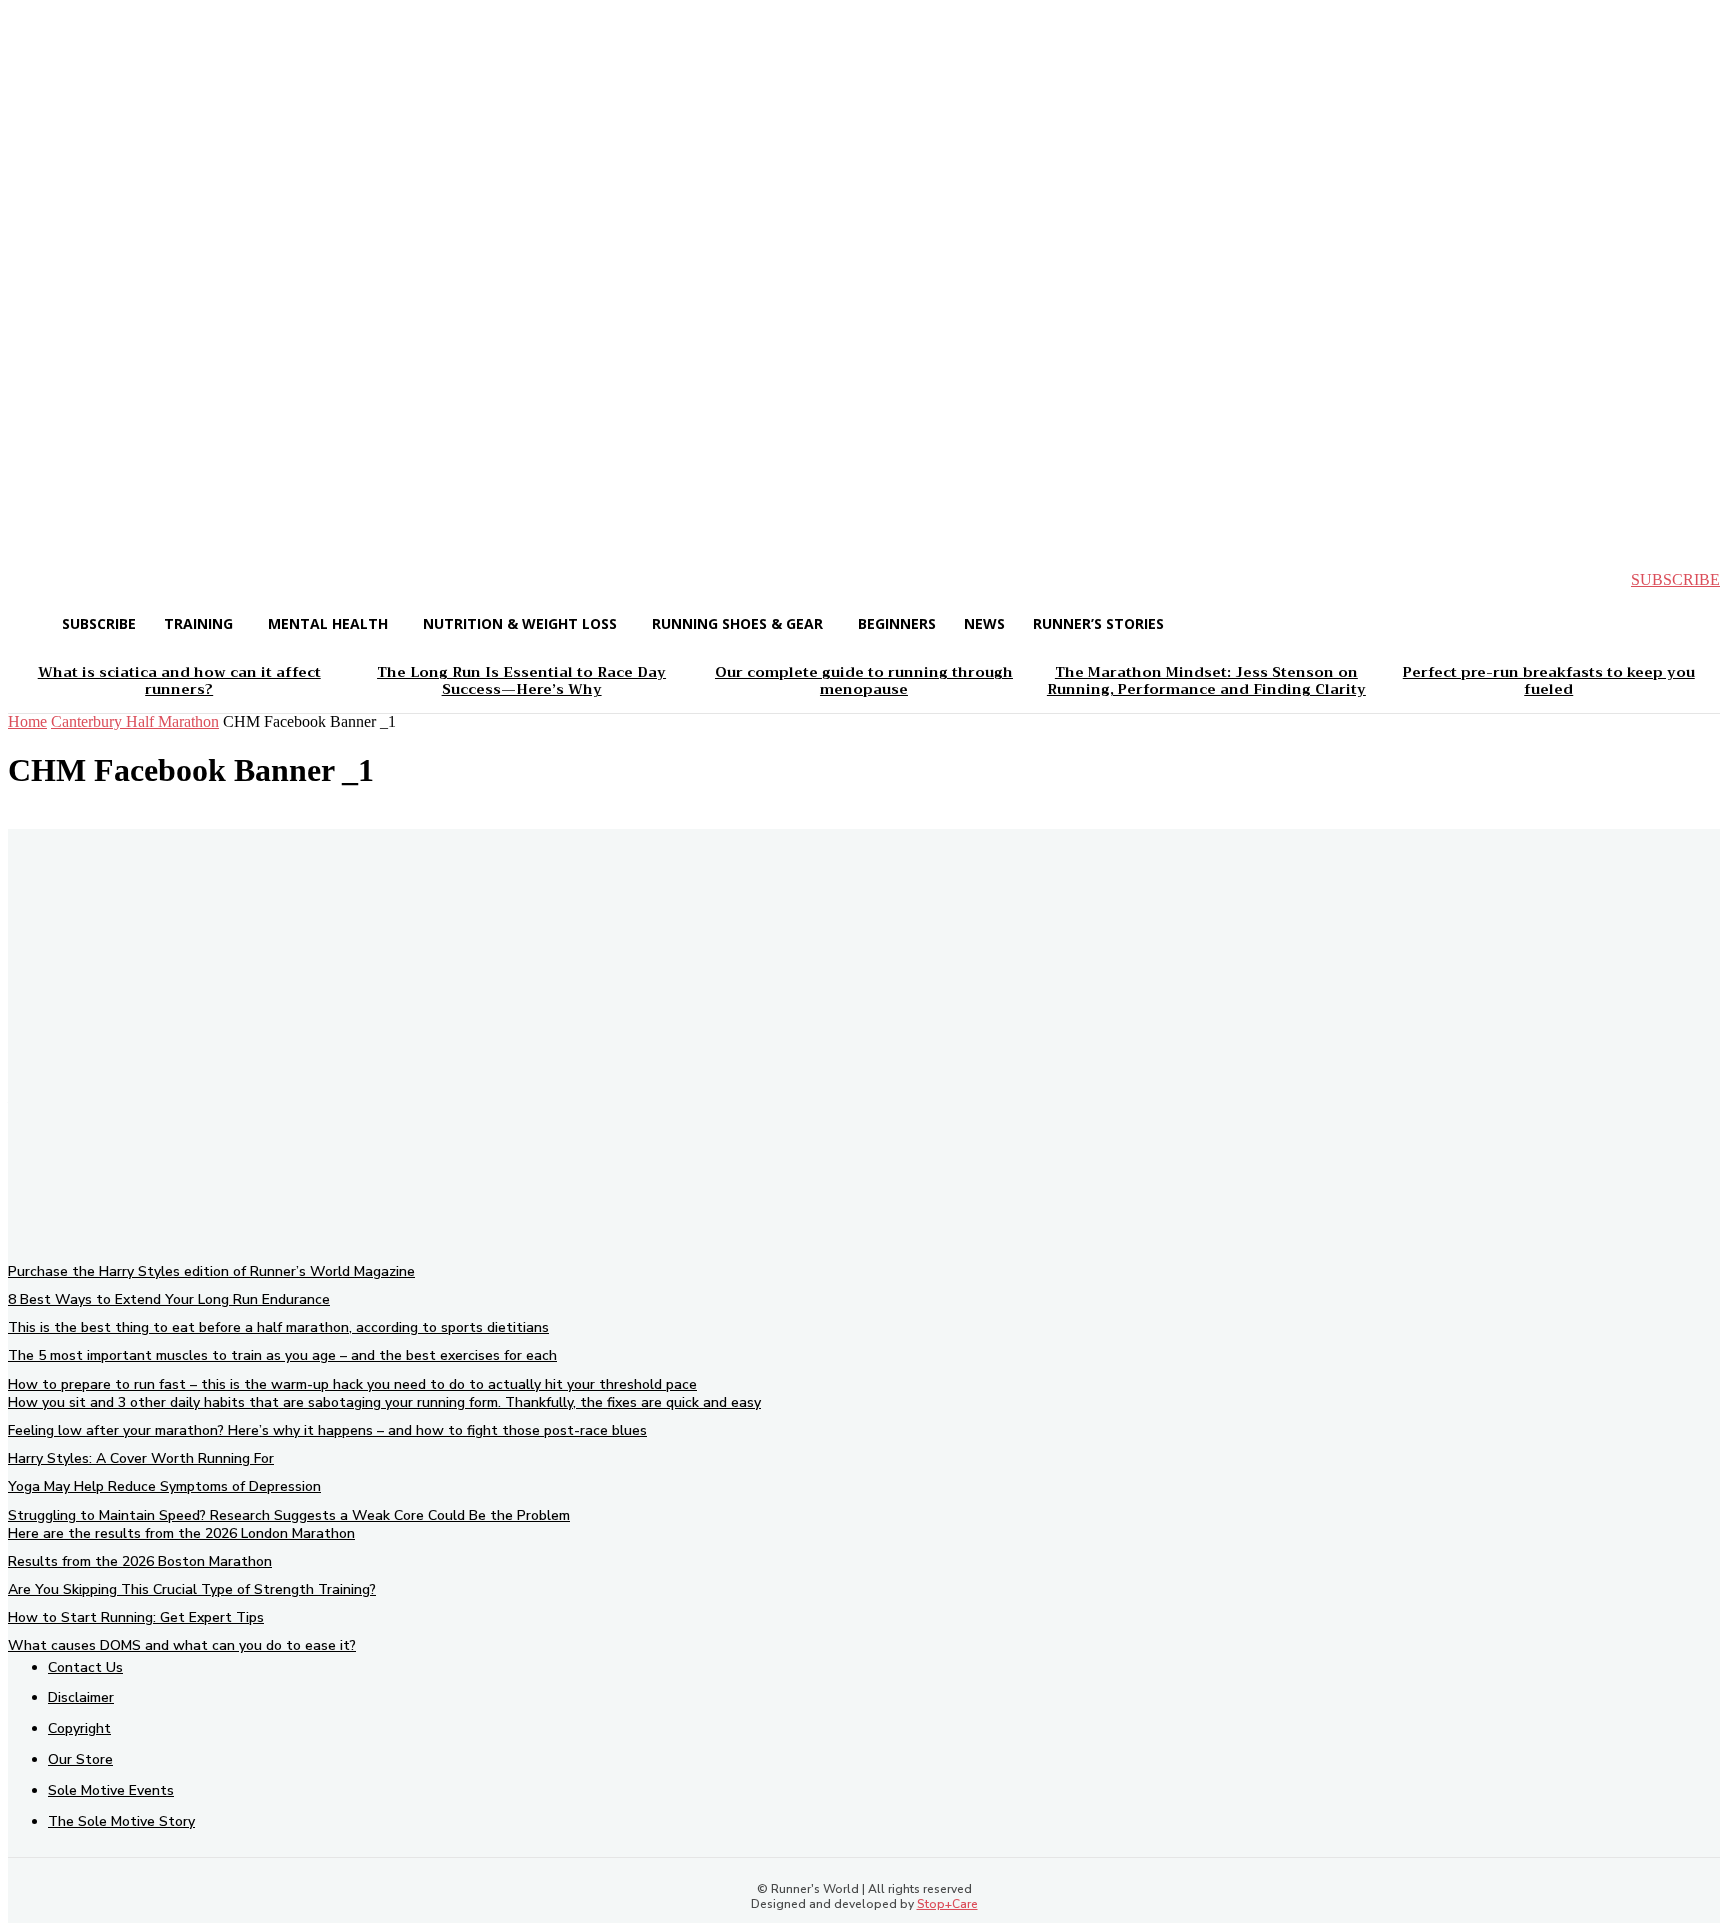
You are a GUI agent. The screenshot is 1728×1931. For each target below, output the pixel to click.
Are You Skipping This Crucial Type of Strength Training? (192, 1589)
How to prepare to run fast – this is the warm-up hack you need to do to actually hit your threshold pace (352, 1384)
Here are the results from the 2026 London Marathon (181, 1533)
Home (27, 721)
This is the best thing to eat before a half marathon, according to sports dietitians (278, 1327)
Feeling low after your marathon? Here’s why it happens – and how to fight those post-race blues (327, 1430)
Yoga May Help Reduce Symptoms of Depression (164, 1486)
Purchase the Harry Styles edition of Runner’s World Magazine (211, 1271)
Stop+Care (947, 1904)
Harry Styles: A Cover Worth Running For (141, 1458)
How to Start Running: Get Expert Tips (136, 1617)
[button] (40, 580)
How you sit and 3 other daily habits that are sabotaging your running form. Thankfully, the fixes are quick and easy (384, 1402)
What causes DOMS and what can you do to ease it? (182, 1645)
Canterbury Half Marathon (135, 721)
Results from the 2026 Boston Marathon (140, 1561)
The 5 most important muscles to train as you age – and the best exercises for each (282, 1355)
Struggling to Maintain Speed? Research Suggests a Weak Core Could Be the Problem (289, 1515)
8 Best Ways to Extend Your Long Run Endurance (169, 1299)
